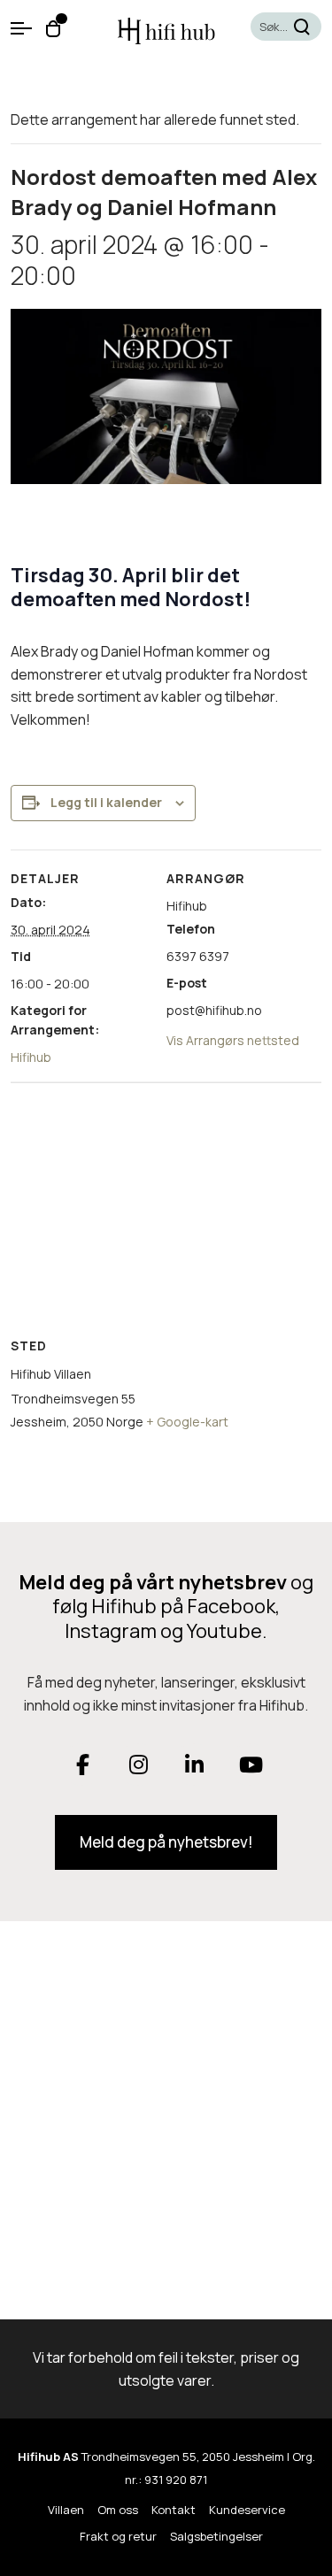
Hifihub (31, 1057)
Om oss (118, 2510)
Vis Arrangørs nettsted (233, 1040)
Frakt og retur (118, 2536)
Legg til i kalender (106, 802)
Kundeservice (247, 2510)
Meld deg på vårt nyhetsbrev (153, 1582)
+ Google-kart (187, 1422)
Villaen (66, 2510)
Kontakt (174, 2510)
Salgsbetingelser (216, 2536)
